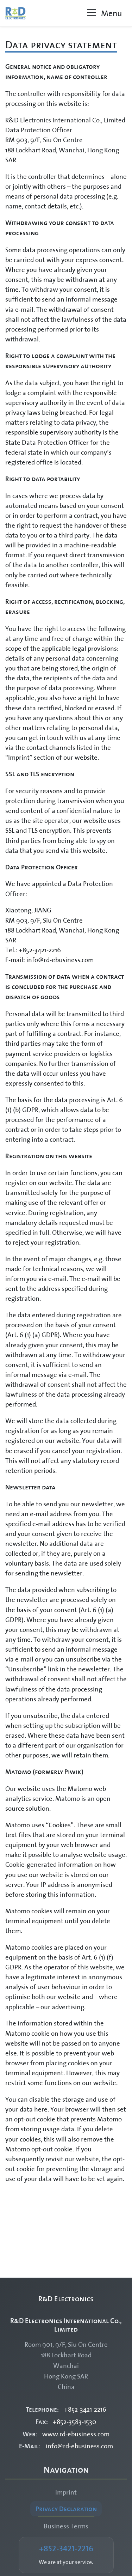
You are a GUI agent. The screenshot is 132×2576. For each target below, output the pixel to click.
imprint (66, 2492)
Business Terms (66, 2526)
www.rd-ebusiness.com (76, 2434)
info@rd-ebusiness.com (79, 2446)
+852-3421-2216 (85, 2409)
